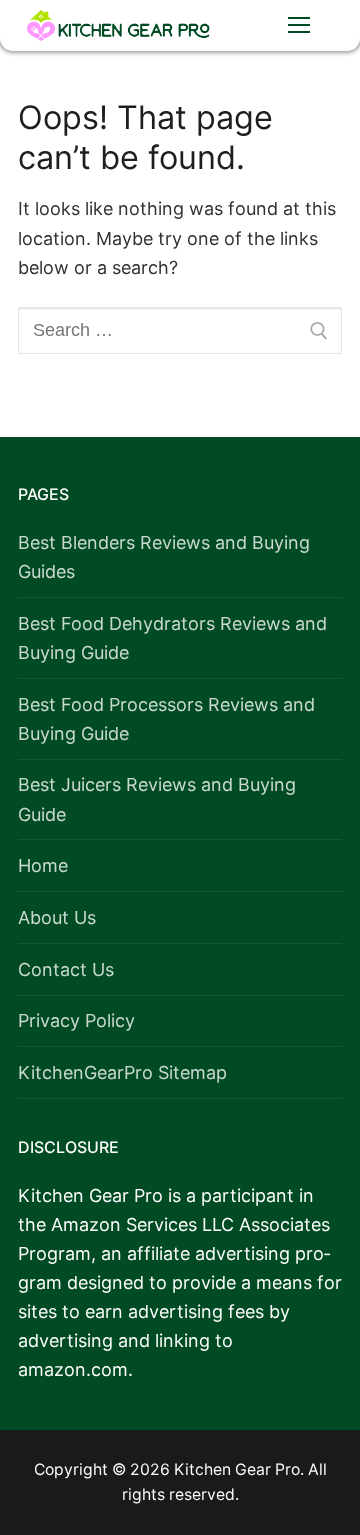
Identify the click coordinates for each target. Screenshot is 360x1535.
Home (43, 865)
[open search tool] (237, 25)
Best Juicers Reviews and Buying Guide (157, 799)
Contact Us (66, 969)
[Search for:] (180, 330)
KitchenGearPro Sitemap (122, 1072)
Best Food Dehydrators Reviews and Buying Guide (172, 638)
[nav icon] (298, 25)
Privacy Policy (76, 1020)
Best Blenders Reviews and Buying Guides (164, 557)
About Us (57, 917)
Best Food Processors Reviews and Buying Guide (166, 719)
